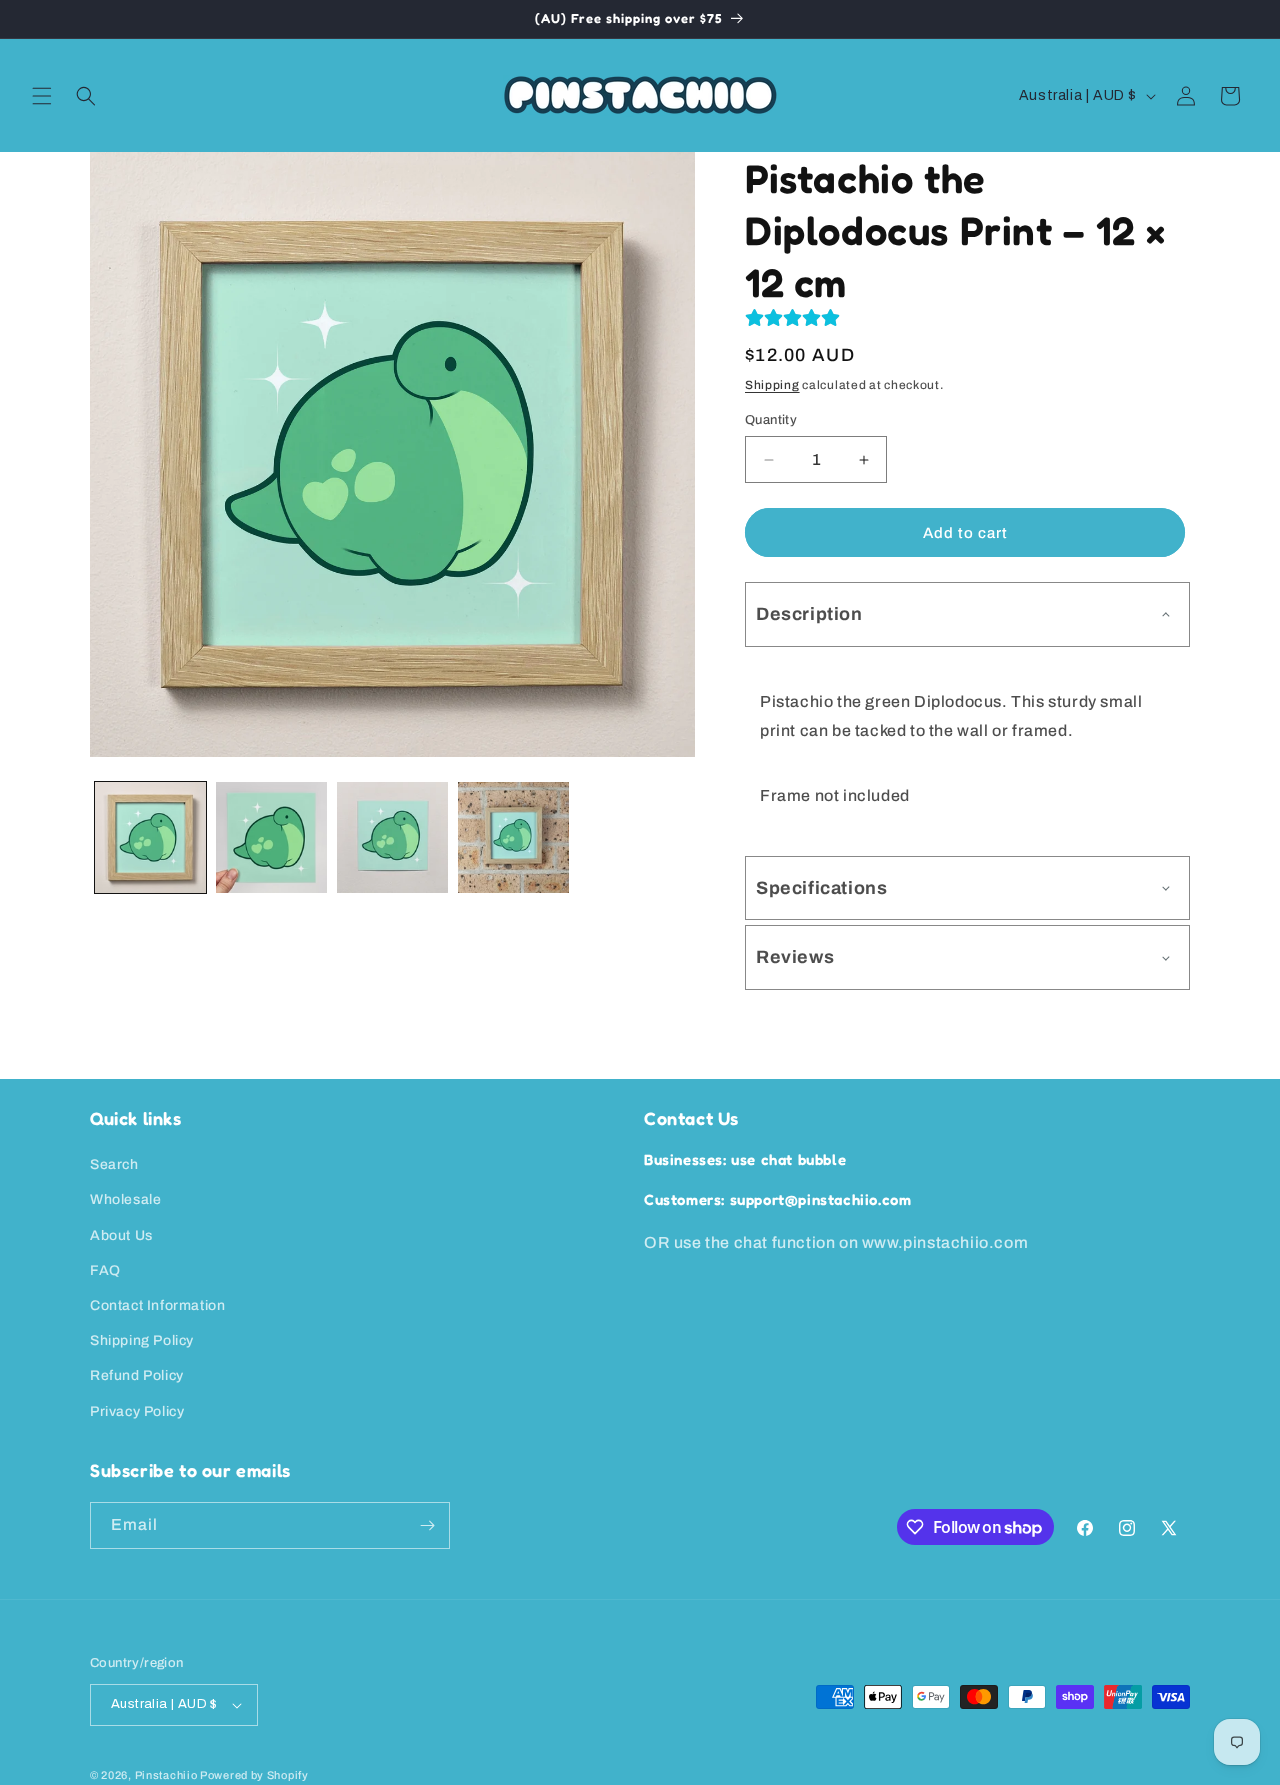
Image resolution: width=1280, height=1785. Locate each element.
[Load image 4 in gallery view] (513, 837)
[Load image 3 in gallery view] (392, 837)
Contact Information (157, 1305)
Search (114, 1164)
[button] (42, 96)
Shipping (772, 385)
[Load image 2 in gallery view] (271, 837)
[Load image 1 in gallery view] (150, 837)
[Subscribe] (427, 1525)
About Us (121, 1235)
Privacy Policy (137, 1411)
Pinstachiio (166, 1775)
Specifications (821, 888)
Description (809, 614)
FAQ (105, 1270)
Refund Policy (137, 1375)
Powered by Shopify (254, 1775)
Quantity (771, 420)
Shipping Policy (142, 1340)
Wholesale (125, 1199)
